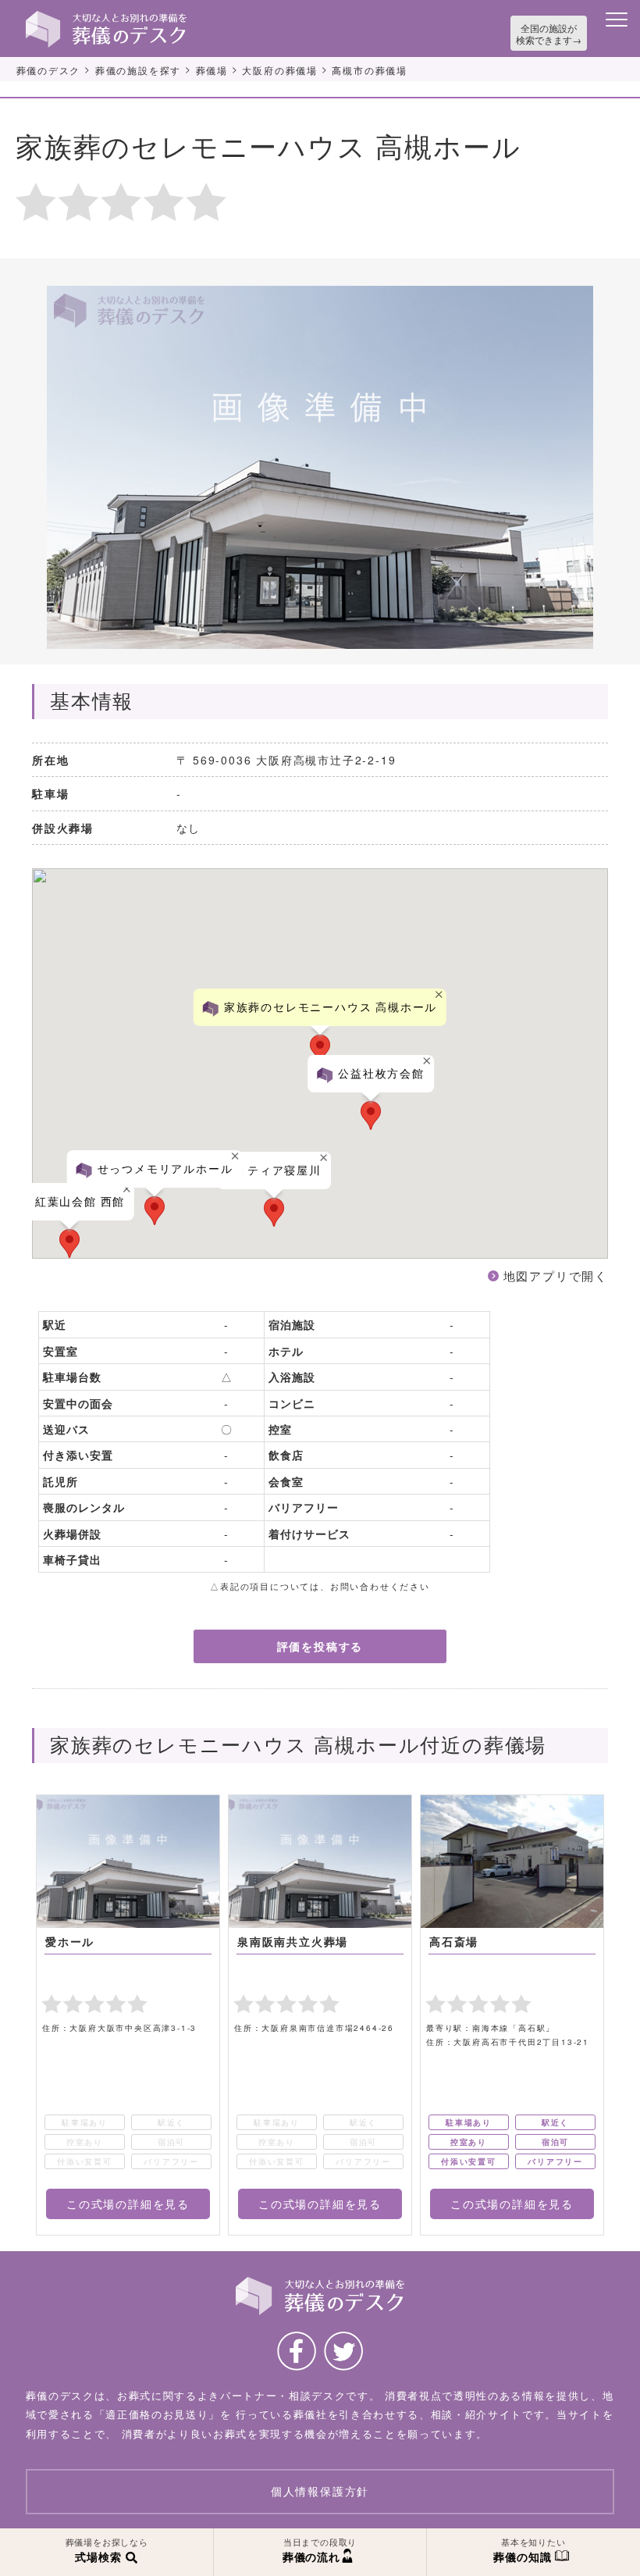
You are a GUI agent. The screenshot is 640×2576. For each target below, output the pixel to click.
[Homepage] (106, 17)
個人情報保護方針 (320, 2492)
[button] (69, 1243)
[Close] (128, 1189)
